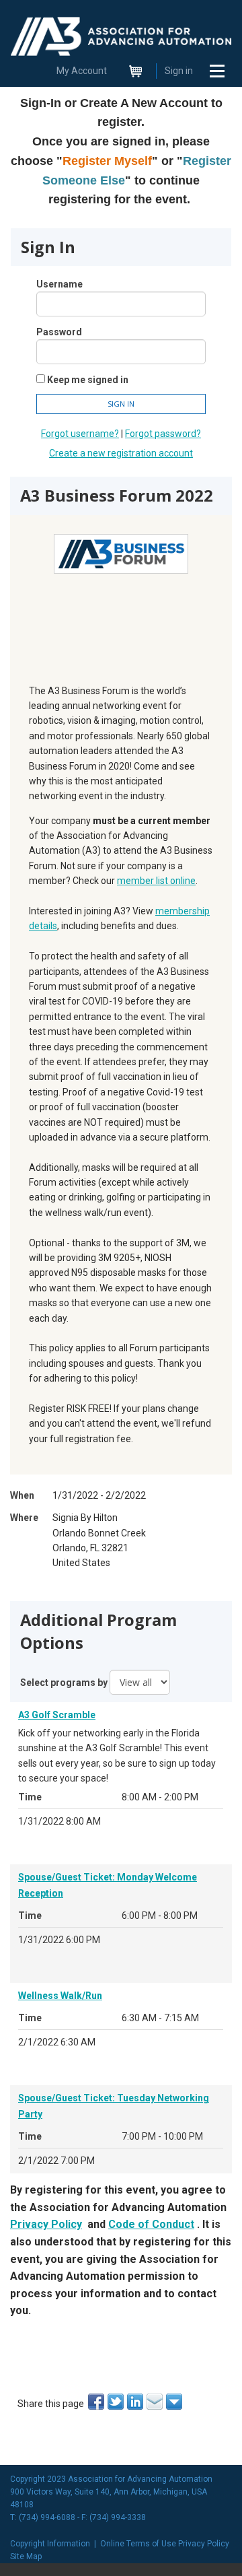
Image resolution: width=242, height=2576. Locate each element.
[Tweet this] (117, 2402)
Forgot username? (80, 434)
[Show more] (175, 2402)
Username (59, 284)
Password (59, 332)
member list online (156, 881)
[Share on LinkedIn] (136, 2402)
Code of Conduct (151, 2224)
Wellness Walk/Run (60, 1996)
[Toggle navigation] (217, 71)
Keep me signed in (88, 380)
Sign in (179, 71)
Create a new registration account (121, 453)
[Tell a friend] (156, 2402)
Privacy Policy (46, 2224)
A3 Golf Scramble (57, 1715)
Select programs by (64, 1683)
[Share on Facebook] (97, 2402)
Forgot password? (163, 434)
